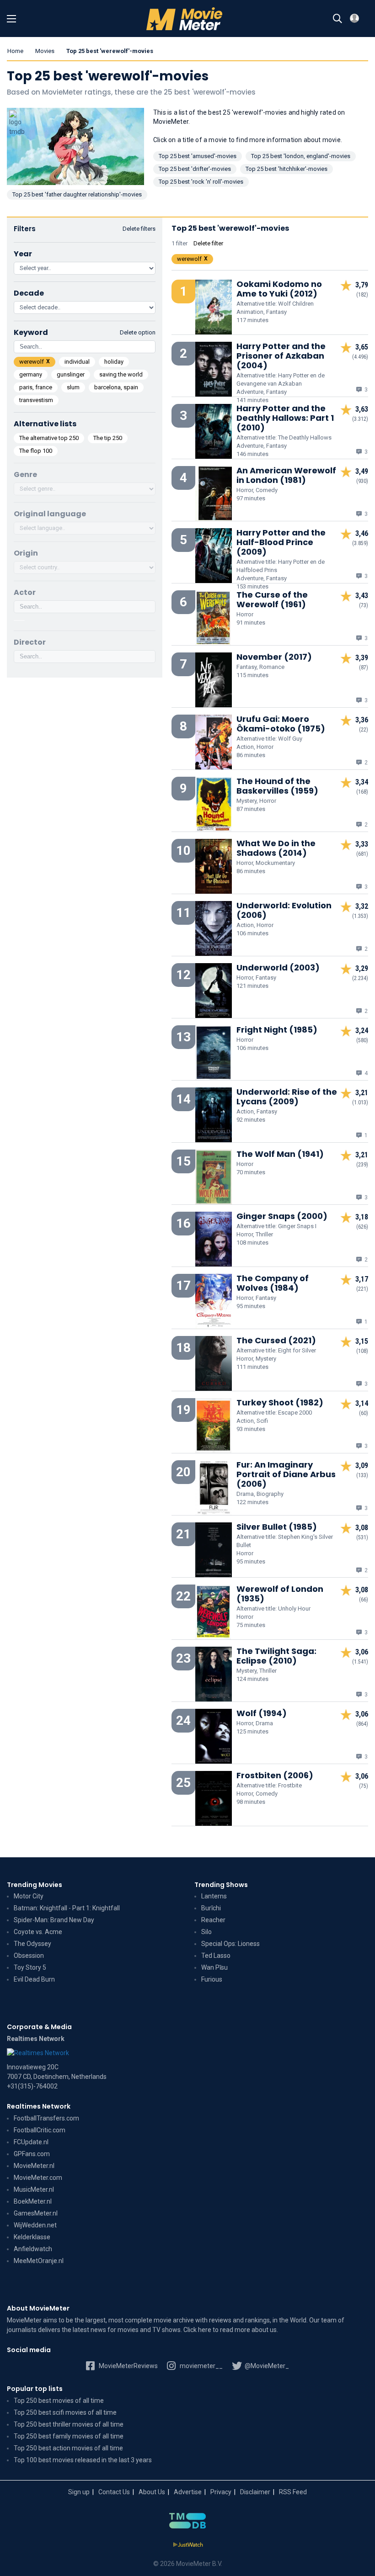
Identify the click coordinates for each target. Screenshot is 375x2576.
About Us (152, 2492)
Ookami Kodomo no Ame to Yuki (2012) (279, 289)
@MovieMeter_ (266, 2366)
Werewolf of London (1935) (280, 1594)
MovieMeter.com (38, 2178)
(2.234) (360, 978)
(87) (364, 668)
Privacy (221, 2492)
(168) (362, 792)
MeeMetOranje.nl (39, 2261)
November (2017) (274, 657)
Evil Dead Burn (34, 1979)
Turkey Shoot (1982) (280, 1402)
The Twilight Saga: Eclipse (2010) (276, 1656)
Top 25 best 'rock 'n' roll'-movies (201, 182)
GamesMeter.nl (36, 2213)
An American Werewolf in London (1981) (286, 475)
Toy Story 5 (30, 1967)
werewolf (32, 362)
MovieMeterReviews (128, 2366)
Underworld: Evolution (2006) (284, 910)
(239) (362, 1165)
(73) (364, 605)
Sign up (79, 2492)
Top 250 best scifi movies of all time (65, 2412)
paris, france (36, 387)
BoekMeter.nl (33, 2201)
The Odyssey (32, 1944)
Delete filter (208, 243)
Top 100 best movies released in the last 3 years (83, 2460)
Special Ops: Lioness (230, 1944)
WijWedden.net (35, 2225)
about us (264, 2330)
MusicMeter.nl (34, 2189)
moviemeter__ (201, 2366)
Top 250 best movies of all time (59, 2401)
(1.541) (360, 1662)
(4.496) (360, 357)
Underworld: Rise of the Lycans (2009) (287, 1097)
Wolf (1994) (262, 1713)
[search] (337, 19)
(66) (364, 1600)
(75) (364, 1786)
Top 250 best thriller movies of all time (69, 2424)
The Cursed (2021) (276, 1340)
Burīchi (211, 1908)
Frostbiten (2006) (275, 1775)
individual (77, 362)
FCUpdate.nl (31, 2142)
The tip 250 (108, 438)
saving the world (121, 374)
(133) (362, 1475)
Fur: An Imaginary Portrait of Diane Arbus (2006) (286, 1474)
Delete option (138, 332)
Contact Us (114, 2492)
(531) (362, 1537)
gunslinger (71, 374)
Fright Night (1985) (277, 1030)
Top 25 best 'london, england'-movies (301, 156)
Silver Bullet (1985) (277, 1527)
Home (15, 51)
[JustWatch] (188, 2545)
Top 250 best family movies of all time (69, 2436)
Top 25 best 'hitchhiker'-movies (287, 169)
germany (31, 374)
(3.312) (360, 419)
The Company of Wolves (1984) (273, 1283)
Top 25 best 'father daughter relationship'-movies (77, 194)
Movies (45, 51)
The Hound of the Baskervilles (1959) (277, 786)
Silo (206, 1932)
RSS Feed (293, 2492)
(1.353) (360, 916)
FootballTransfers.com (46, 2118)
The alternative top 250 (49, 438)
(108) (362, 1351)
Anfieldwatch (33, 2249)
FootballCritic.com (40, 2130)
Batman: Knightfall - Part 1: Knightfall (67, 1908)
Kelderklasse (32, 2237)
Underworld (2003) (278, 967)
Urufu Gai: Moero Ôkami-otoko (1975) (281, 724)
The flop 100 (36, 451)
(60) (364, 1413)
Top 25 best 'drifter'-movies (195, 169)
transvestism (36, 400)
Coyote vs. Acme (38, 1932)
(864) (362, 1724)
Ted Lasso (216, 1956)
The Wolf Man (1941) (280, 1154)
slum (73, 387)
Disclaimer (255, 2492)
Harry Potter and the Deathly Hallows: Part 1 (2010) (285, 418)
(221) (362, 1289)
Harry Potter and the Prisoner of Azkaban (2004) (281, 356)
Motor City (29, 1896)
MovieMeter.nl (34, 2166)
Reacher (213, 1920)
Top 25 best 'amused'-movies (198, 156)
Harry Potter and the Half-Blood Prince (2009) (281, 542)
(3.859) (360, 543)
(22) (364, 730)
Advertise (188, 2492)
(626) (362, 1227)
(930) (362, 481)
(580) (362, 1040)
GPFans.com (32, 2154)
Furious (212, 1979)
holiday (114, 362)
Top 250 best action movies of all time (68, 2448)
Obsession (29, 1956)
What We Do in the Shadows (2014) (276, 848)
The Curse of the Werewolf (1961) (272, 599)
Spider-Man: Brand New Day (54, 1920)
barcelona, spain (116, 387)
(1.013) (360, 1102)
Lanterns (214, 1896)
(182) (362, 295)
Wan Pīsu (214, 1967)
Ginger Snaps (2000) (282, 1216)
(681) (362, 854)
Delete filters (139, 229)
